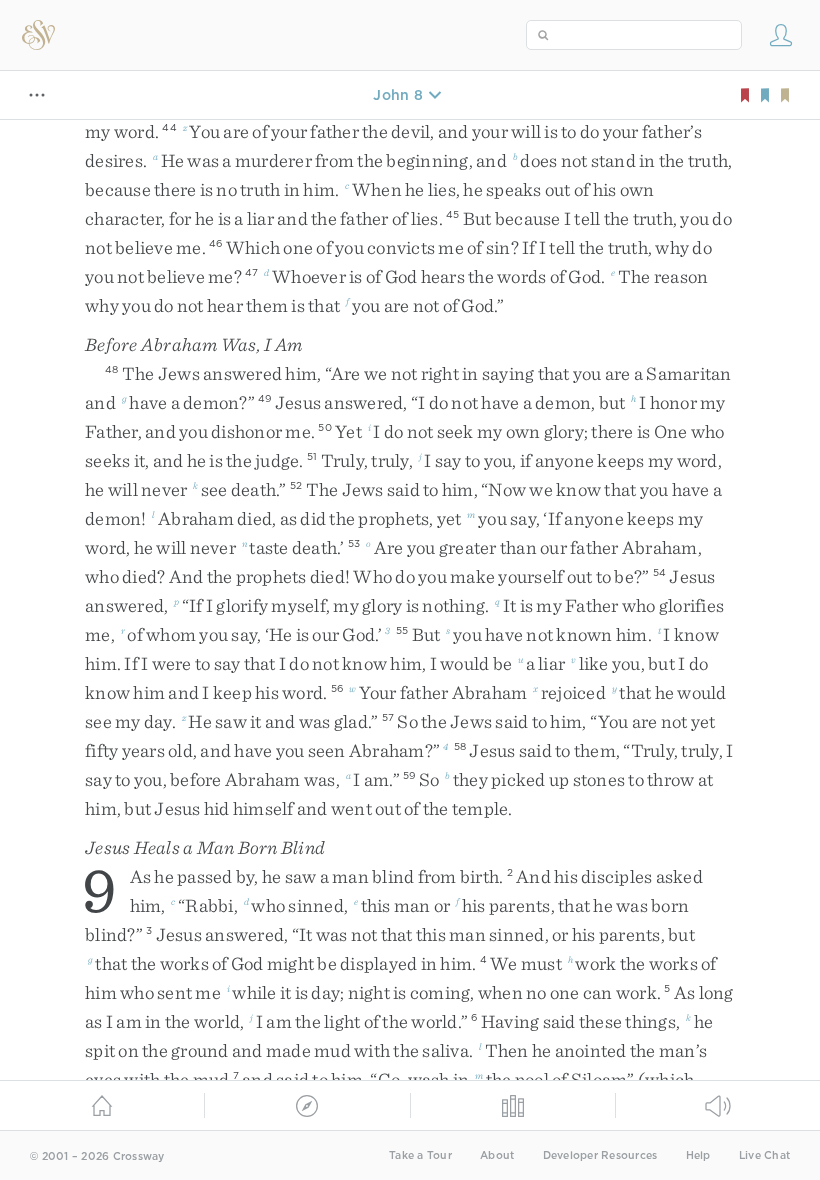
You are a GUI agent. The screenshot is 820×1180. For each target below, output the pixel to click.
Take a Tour (420, 1155)
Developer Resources (600, 1155)
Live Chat (764, 1155)
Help (698, 1155)
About (497, 1155)
